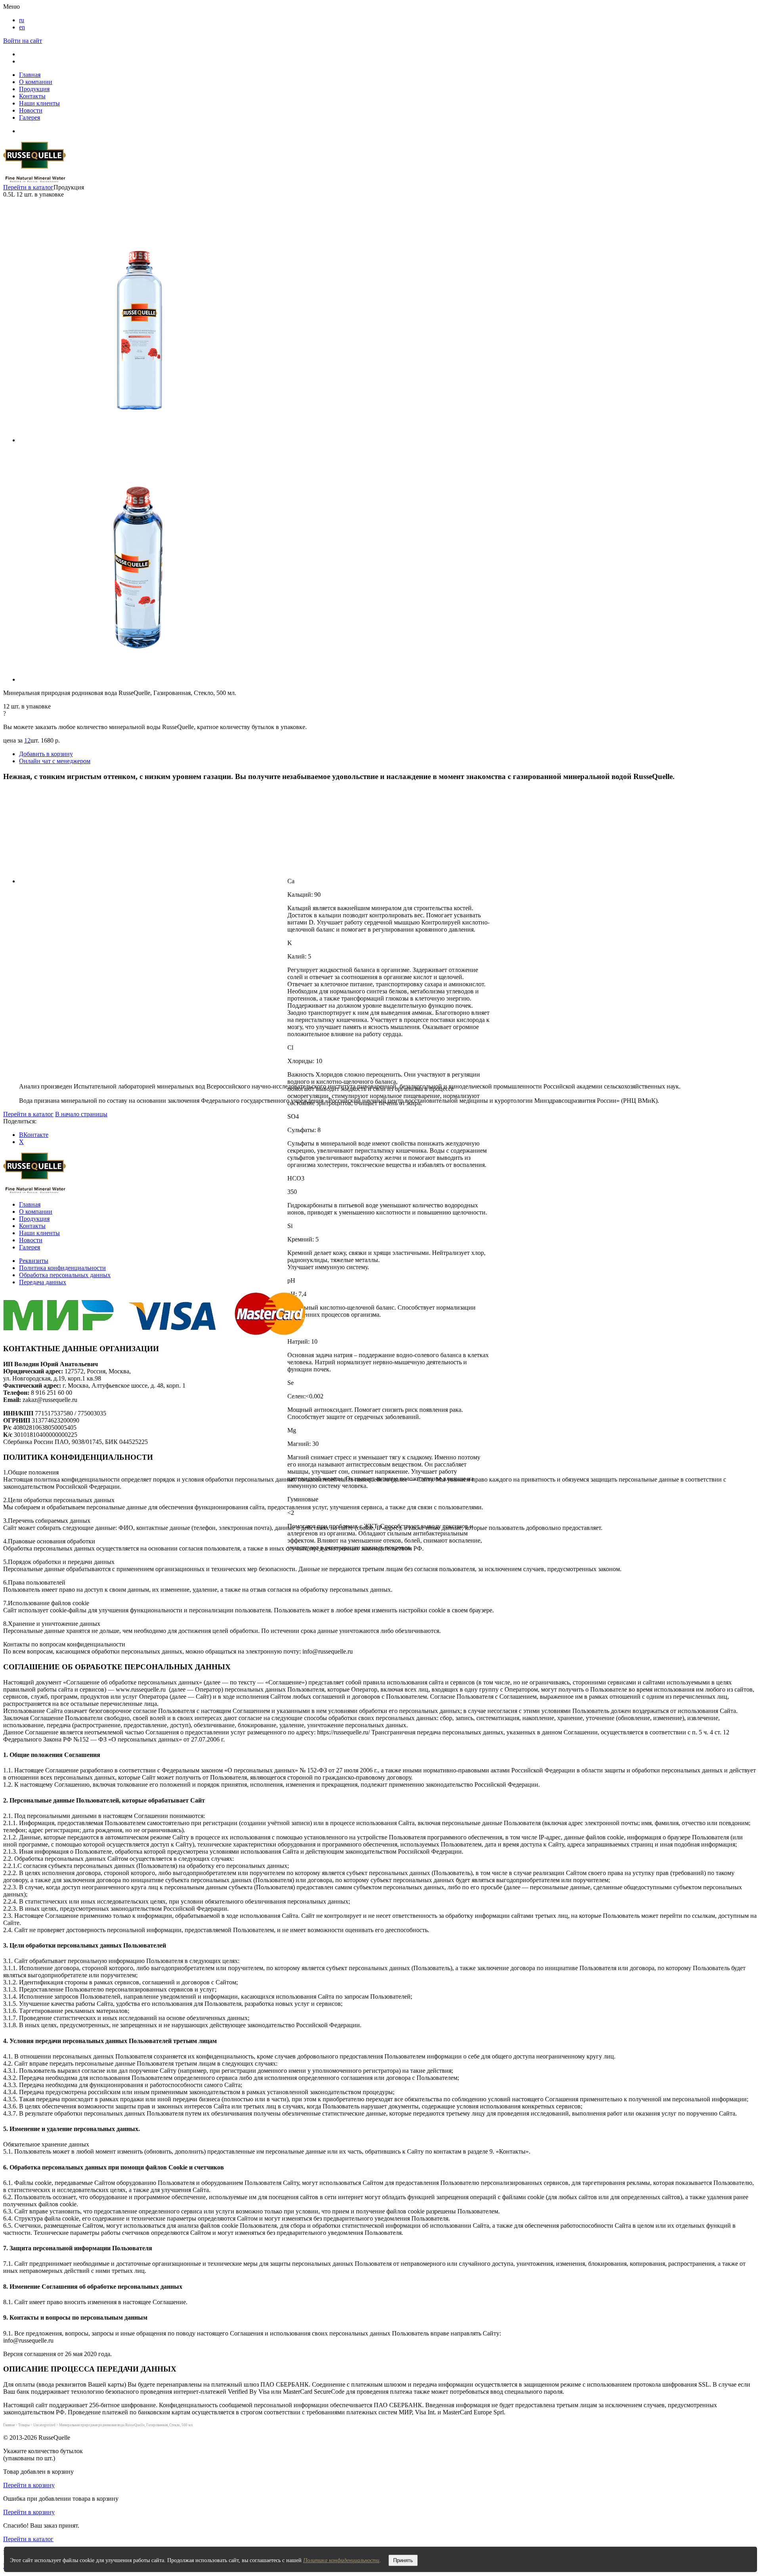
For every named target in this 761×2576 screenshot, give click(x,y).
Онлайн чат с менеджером (55, 761)
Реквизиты (34, 1261)
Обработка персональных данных (65, 1275)
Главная (30, 75)
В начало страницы (81, 1114)
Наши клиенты (39, 103)
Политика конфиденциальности (62, 1268)
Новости (31, 110)
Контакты (32, 96)
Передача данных (43, 1282)
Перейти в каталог (28, 187)
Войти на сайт (23, 41)
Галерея (30, 117)
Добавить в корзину (46, 754)
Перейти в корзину (29, 2485)
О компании (36, 82)
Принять (403, 2560)
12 (27, 740)
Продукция (34, 89)
